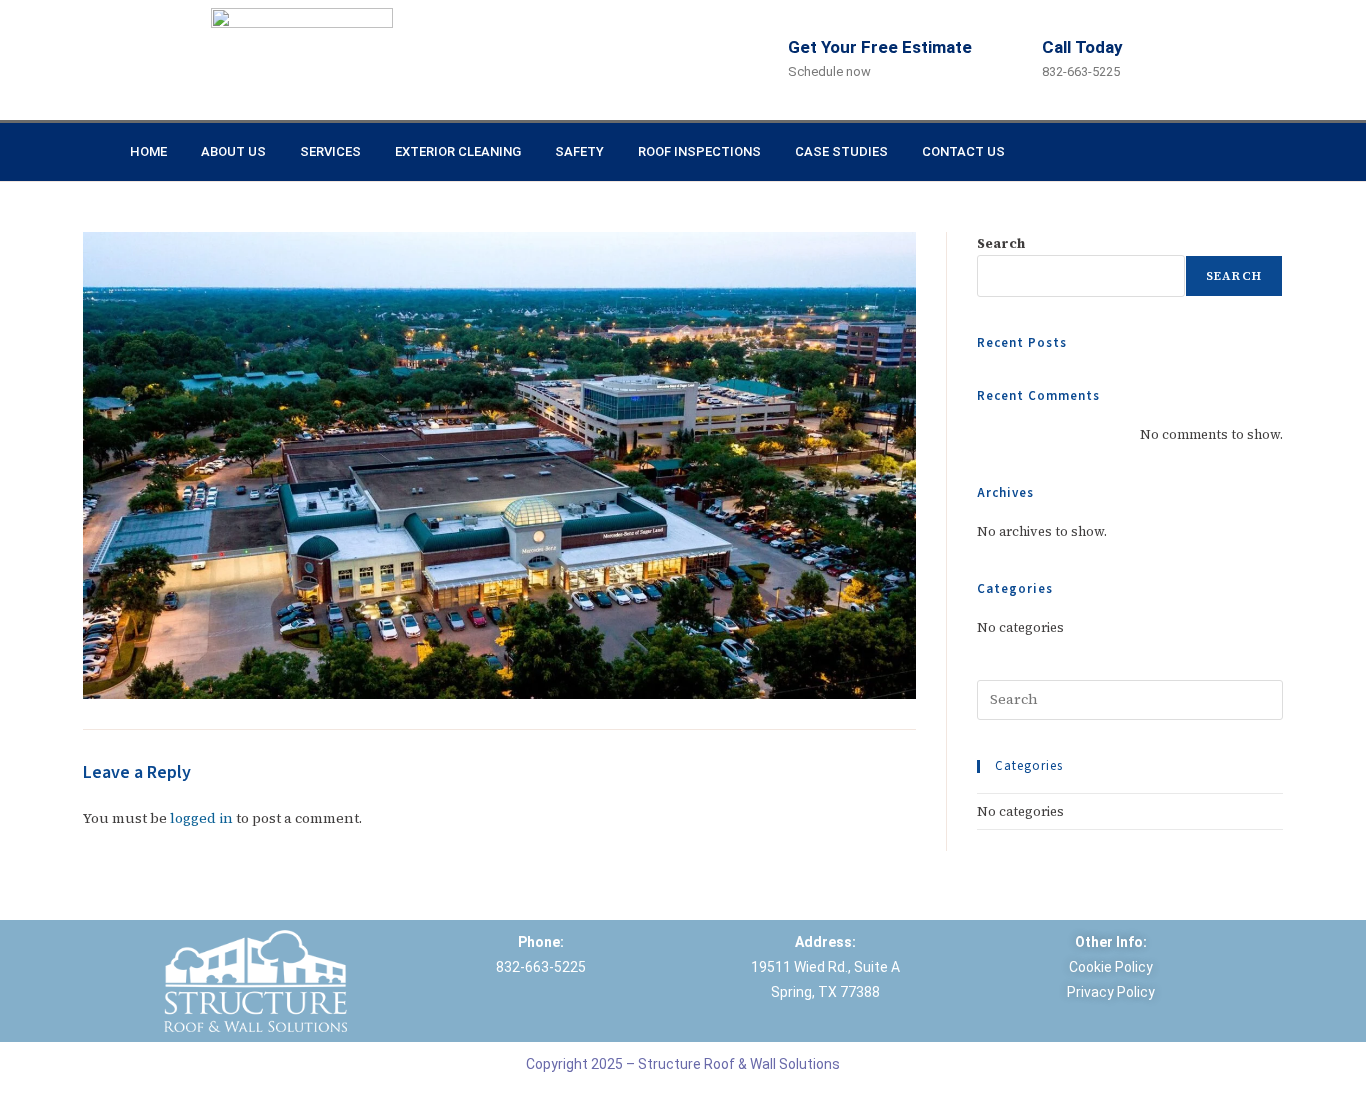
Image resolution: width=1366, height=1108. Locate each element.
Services (330, 151)
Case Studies (841, 151)
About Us (233, 151)
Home (148, 151)
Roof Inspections (699, 151)
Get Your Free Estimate (880, 47)
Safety (579, 151)
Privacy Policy (1111, 992)
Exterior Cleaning (458, 151)
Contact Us (963, 151)
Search (1001, 243)
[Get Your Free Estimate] (766, 60)
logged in (201, 818)
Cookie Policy (1111, 967)
